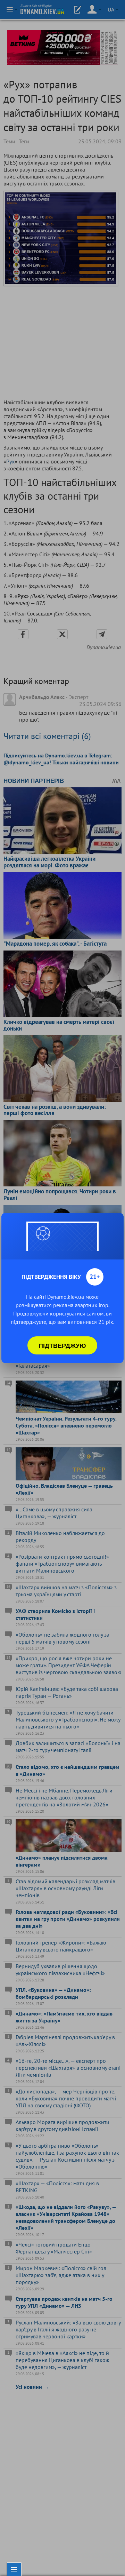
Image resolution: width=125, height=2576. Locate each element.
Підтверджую (62, 1345)
